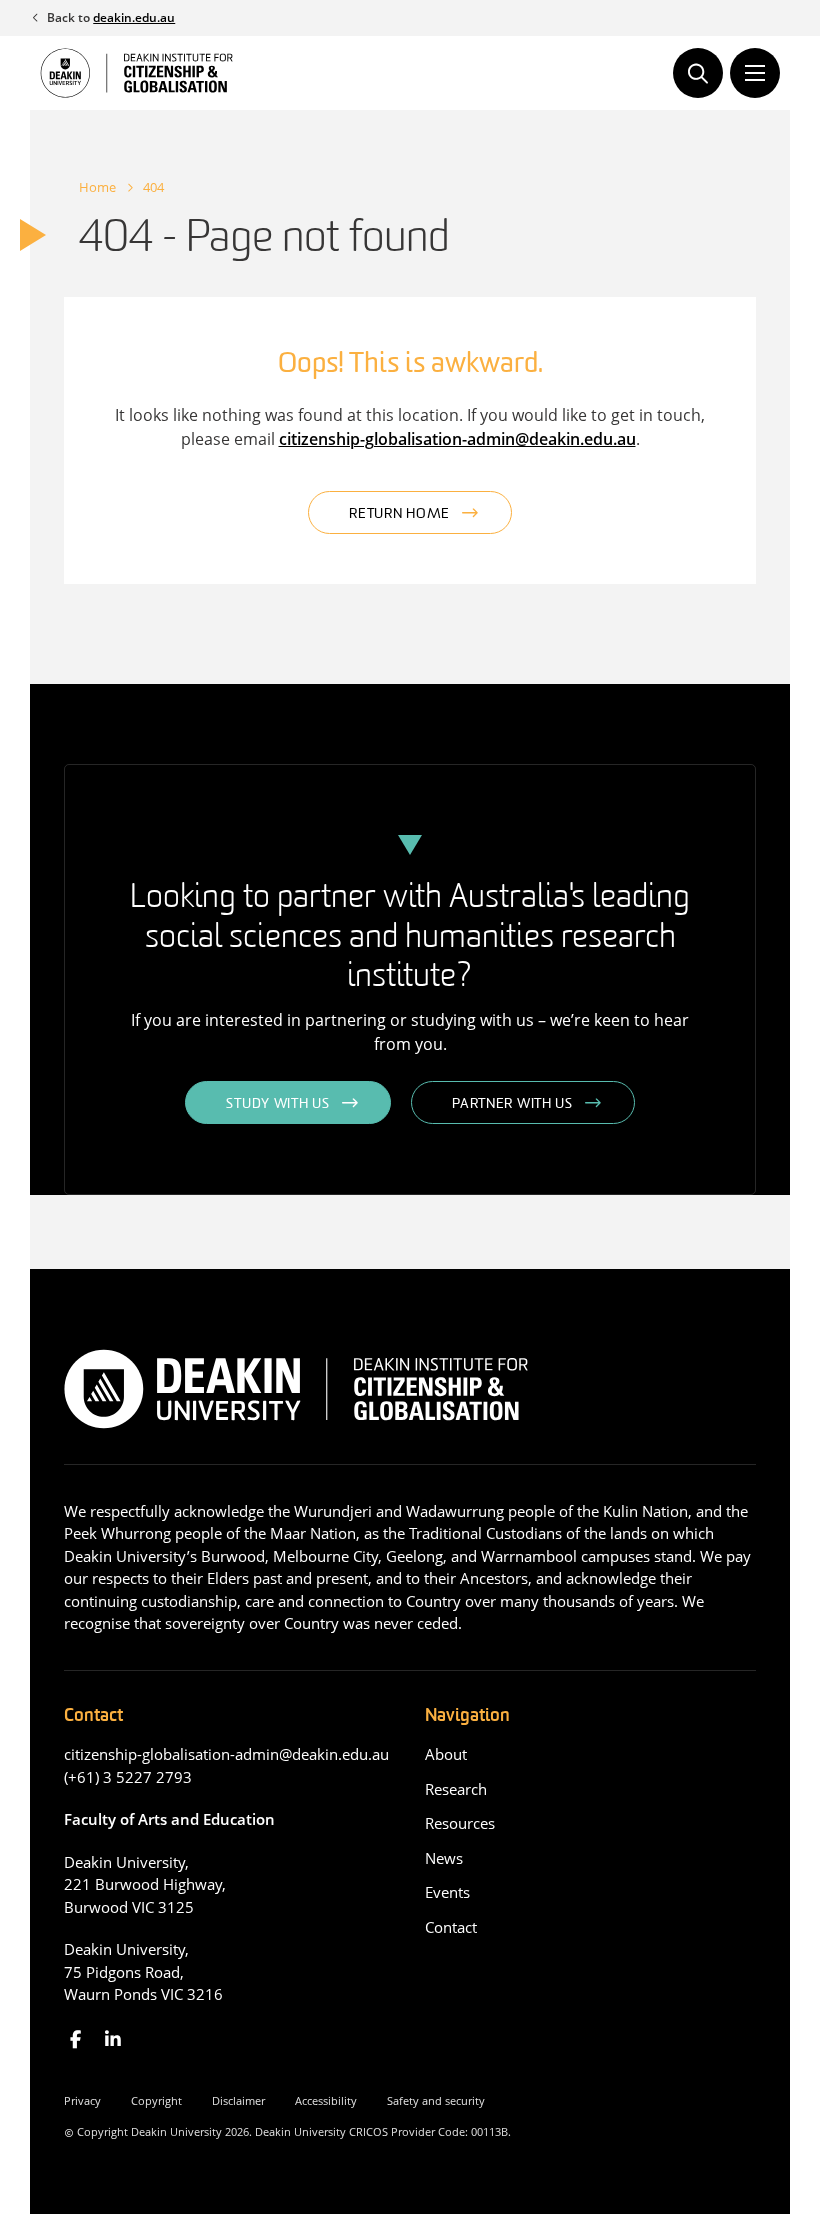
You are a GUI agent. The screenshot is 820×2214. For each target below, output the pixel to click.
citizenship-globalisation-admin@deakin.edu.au (457, 439)
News (444, 1858)
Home (97, 187)
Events (447, 1892)
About (446, 1754)
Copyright (156, 2100)
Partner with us (512, 1104)
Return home (399, 514)
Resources (460, 1823)
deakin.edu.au (134, 17)
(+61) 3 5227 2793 (128, 1777)
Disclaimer (238, 2100)
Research (456, 1789)
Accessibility (326, 2100)
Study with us (277, 1104)
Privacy (82, 2100)
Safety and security (436, 2100)
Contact (451, 1927)
